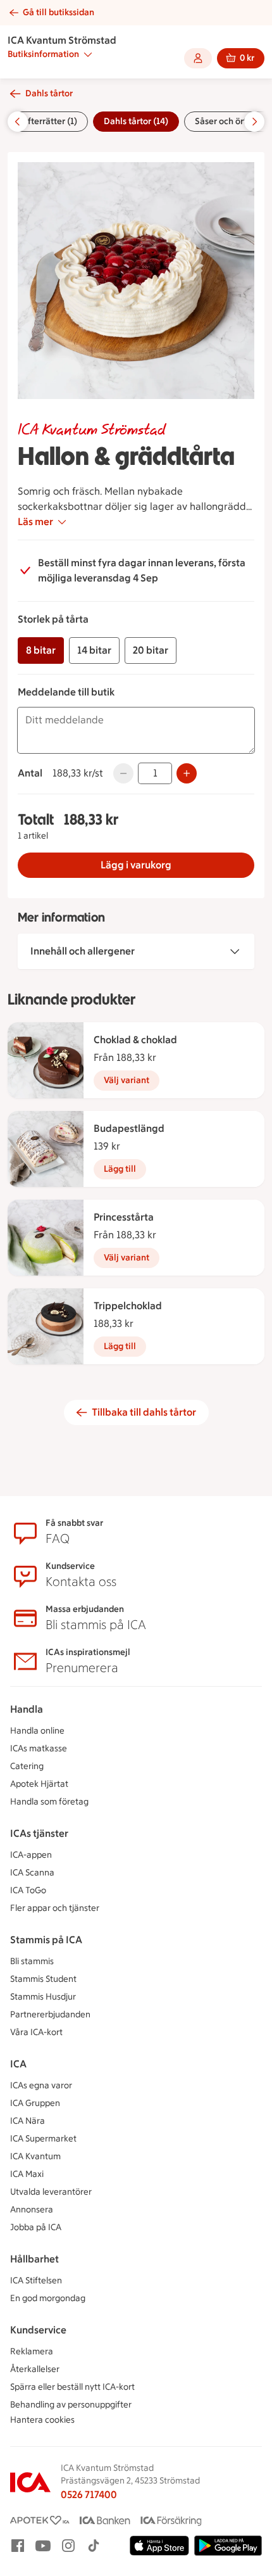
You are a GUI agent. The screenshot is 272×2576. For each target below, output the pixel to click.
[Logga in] (198, 58)
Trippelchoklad (128, 1306)
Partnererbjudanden (50, 2014)
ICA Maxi (27, 2174)
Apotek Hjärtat (39, 1784)
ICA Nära (28, 2121)
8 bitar (41, 650)
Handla (27, 1709)
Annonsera (32, 2210)
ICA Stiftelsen (36, 2281)
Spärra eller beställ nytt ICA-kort (72, 2387)
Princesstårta (124, 1217)
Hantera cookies (42, 2420)
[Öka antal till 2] (187, 773)
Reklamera (32, 2351)
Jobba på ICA (36, 2227)
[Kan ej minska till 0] (123, 773)
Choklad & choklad (135, 1040)
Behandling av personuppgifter (71, 2405)
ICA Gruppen (35, 2103)
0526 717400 (89, 2495)
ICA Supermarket (43, 2139)
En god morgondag (48, 2298)
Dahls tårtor (49, 93)
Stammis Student (43, 1979)
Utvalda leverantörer (51, 2192)
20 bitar (151, 650)
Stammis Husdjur (43, 1997)
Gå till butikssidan (59, 12)
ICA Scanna (32, 1873)
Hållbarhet (34, 2259)
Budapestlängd (129, 1128)
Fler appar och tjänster (55, 1908)
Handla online (37, 1731)
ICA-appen (31, 1855)
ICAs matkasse (39, 1748)
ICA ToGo (28, 1890)
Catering (27, 1766)
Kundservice (38, 2330)
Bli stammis (32, 1961)
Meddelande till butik (66, 692)
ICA (18, 2064)
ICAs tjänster (39, 1833)
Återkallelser (35, 2369)
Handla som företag (49, 1802)
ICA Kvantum (35, 2156)
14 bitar (94, 650)
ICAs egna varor (41, 2085)
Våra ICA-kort (36, 2032)
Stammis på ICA (46, 1940)
